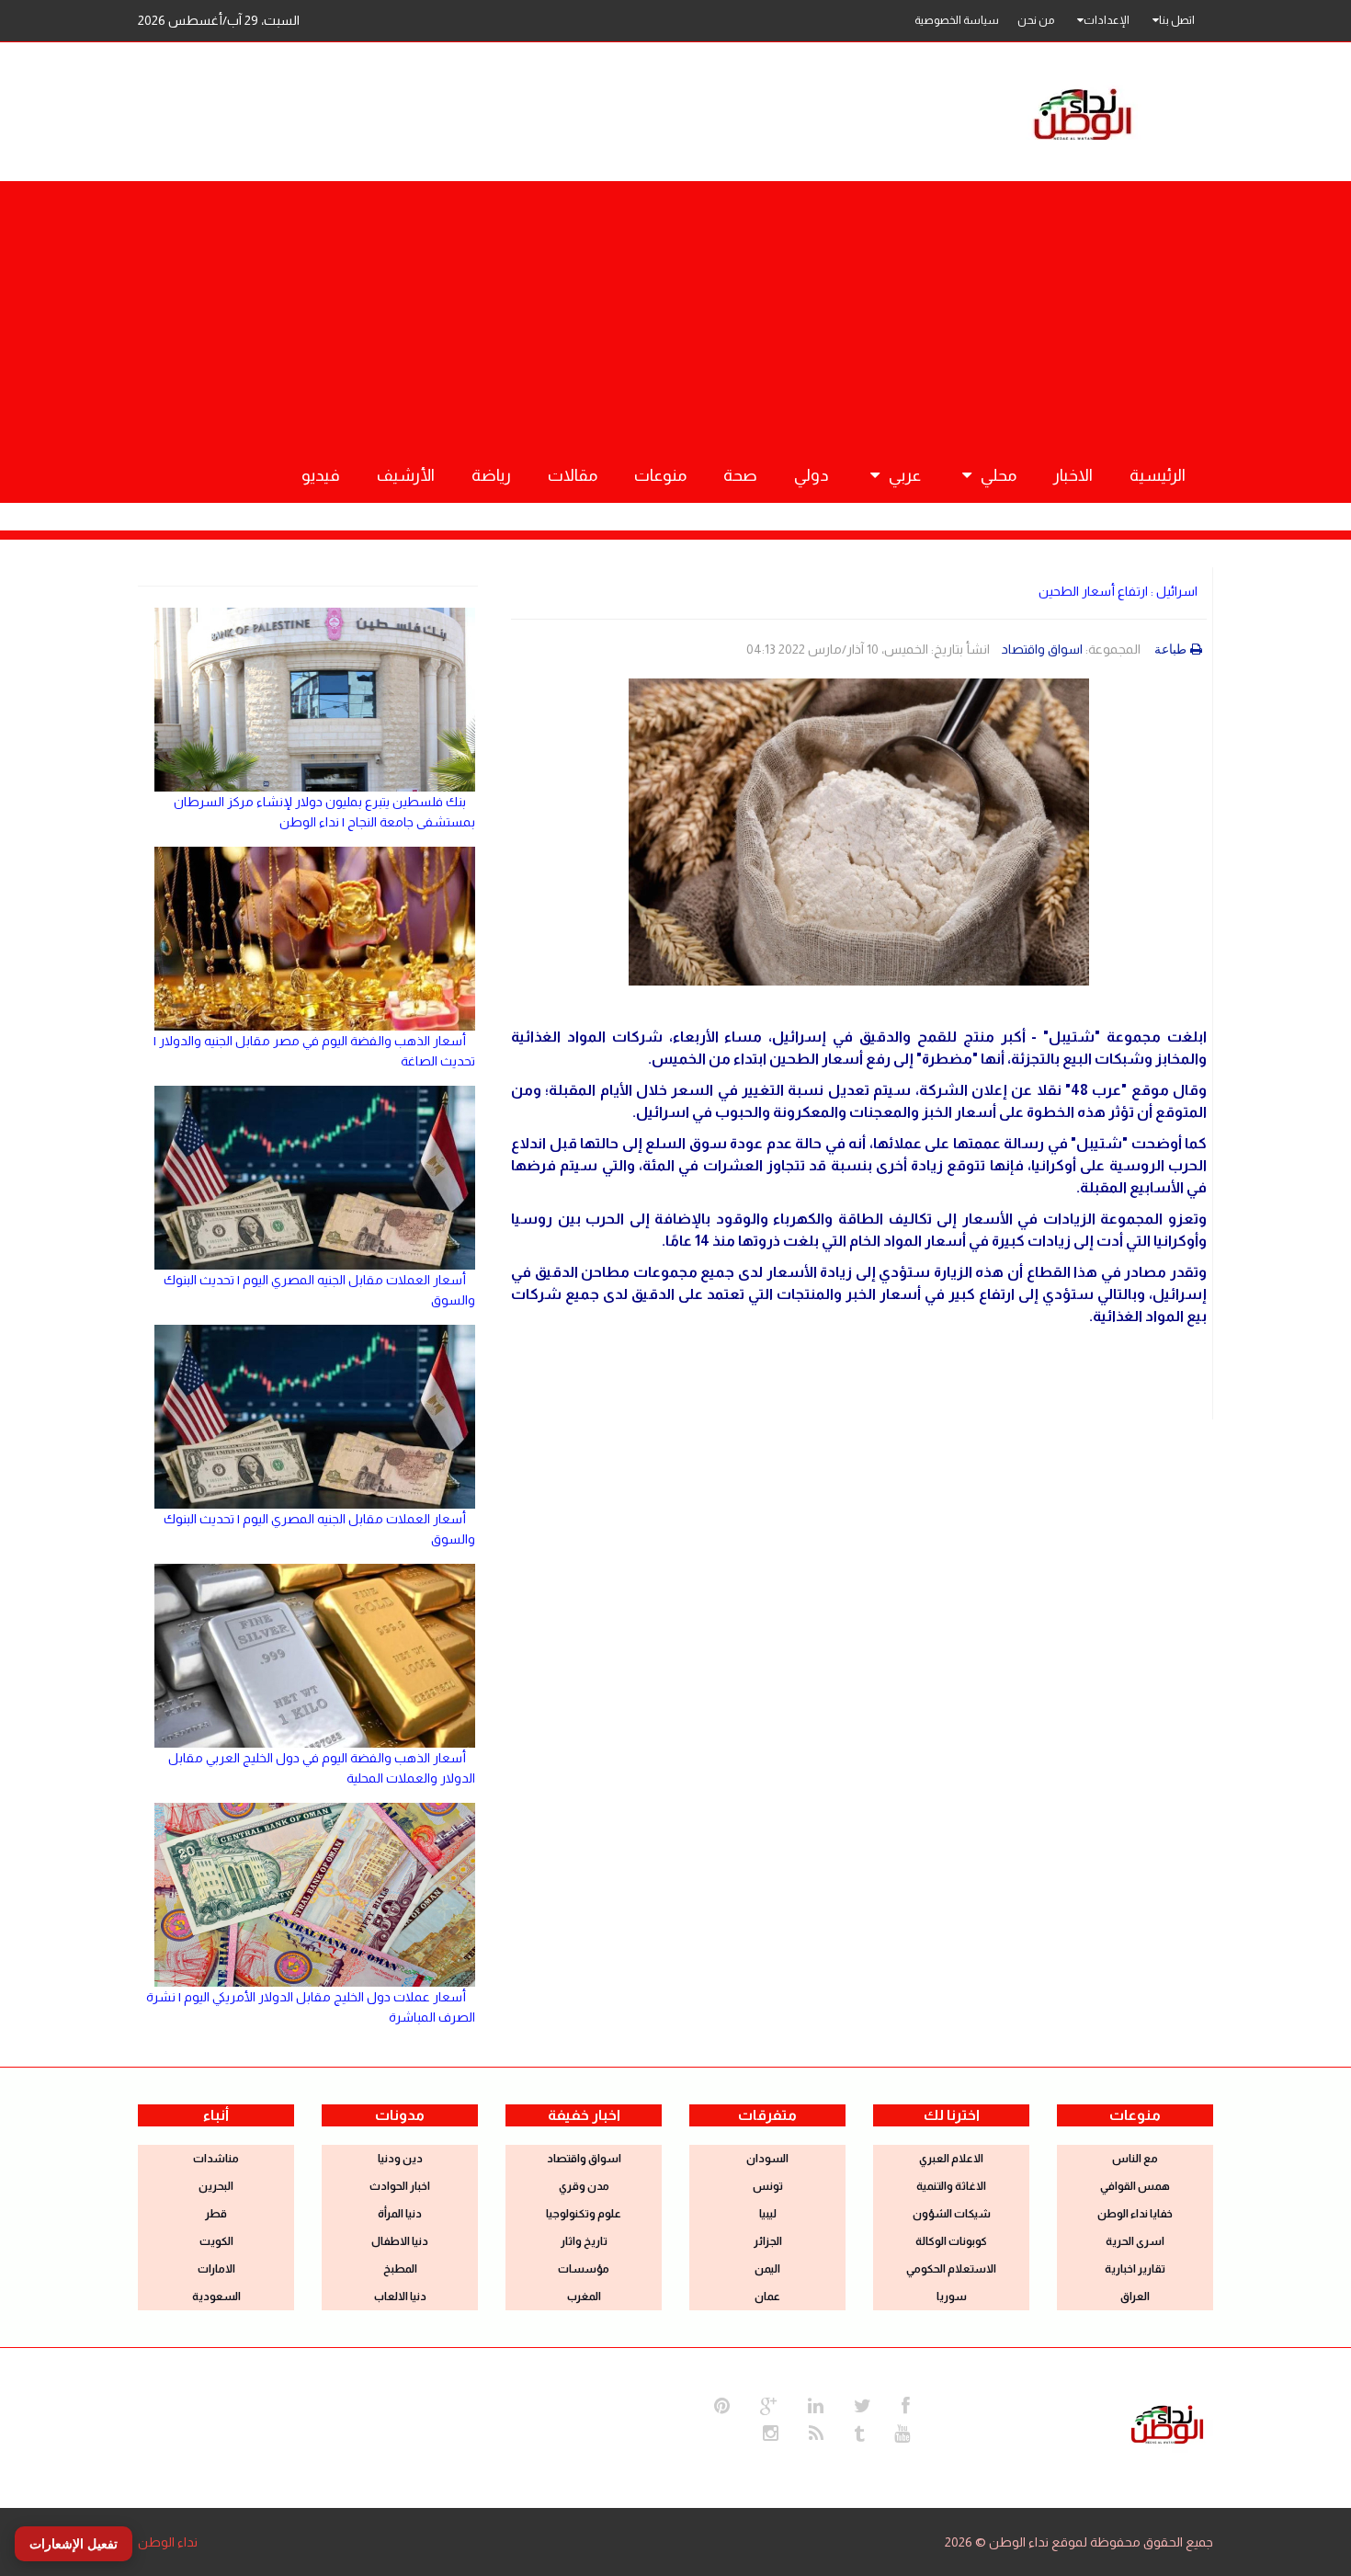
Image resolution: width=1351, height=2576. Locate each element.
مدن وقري (584, 2186)
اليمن (767, 2269)
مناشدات (216, 2159)
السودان (767, 2159)
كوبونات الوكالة (951, 2241)
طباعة (1170, 649)
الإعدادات (1107, 20)
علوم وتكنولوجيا (584, 2214)
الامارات (216, 2269)
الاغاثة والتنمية (951, 2186)
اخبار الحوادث (400, 2186)
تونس (768, 2186)
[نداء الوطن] (1167, 2422)
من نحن (1036, 20)
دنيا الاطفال (400, 2241)
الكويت (216, 2241)
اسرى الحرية (1135, 2241)
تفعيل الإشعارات (74, 2544)
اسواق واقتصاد (1042, 649)
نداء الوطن (168, 2542)
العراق (1135, 2297)
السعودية (216, 2297)
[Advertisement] (675, 310)
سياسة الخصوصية (957, 20)
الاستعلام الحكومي (951, 2269)
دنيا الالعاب (400, 2297)
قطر (216, 2214)
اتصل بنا (1177, 20)
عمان (767, 2297)
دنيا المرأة (400, 2214)
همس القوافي (1135, 2186)
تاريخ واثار (584, 2241)
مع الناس (1135, 2159)
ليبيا (768, 2214)
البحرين (216, 2186)
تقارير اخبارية (1135, 2269)
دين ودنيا (400, 2159)
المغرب (584, 2297)
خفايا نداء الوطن (1135, 2214)
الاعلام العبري (951, 2159)
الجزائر (768, 2241)
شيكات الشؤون (952, 2214)
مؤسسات (584, 2269)
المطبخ (400, 2269)
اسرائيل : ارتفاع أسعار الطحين (1118, 591)
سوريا (952, 2297)
